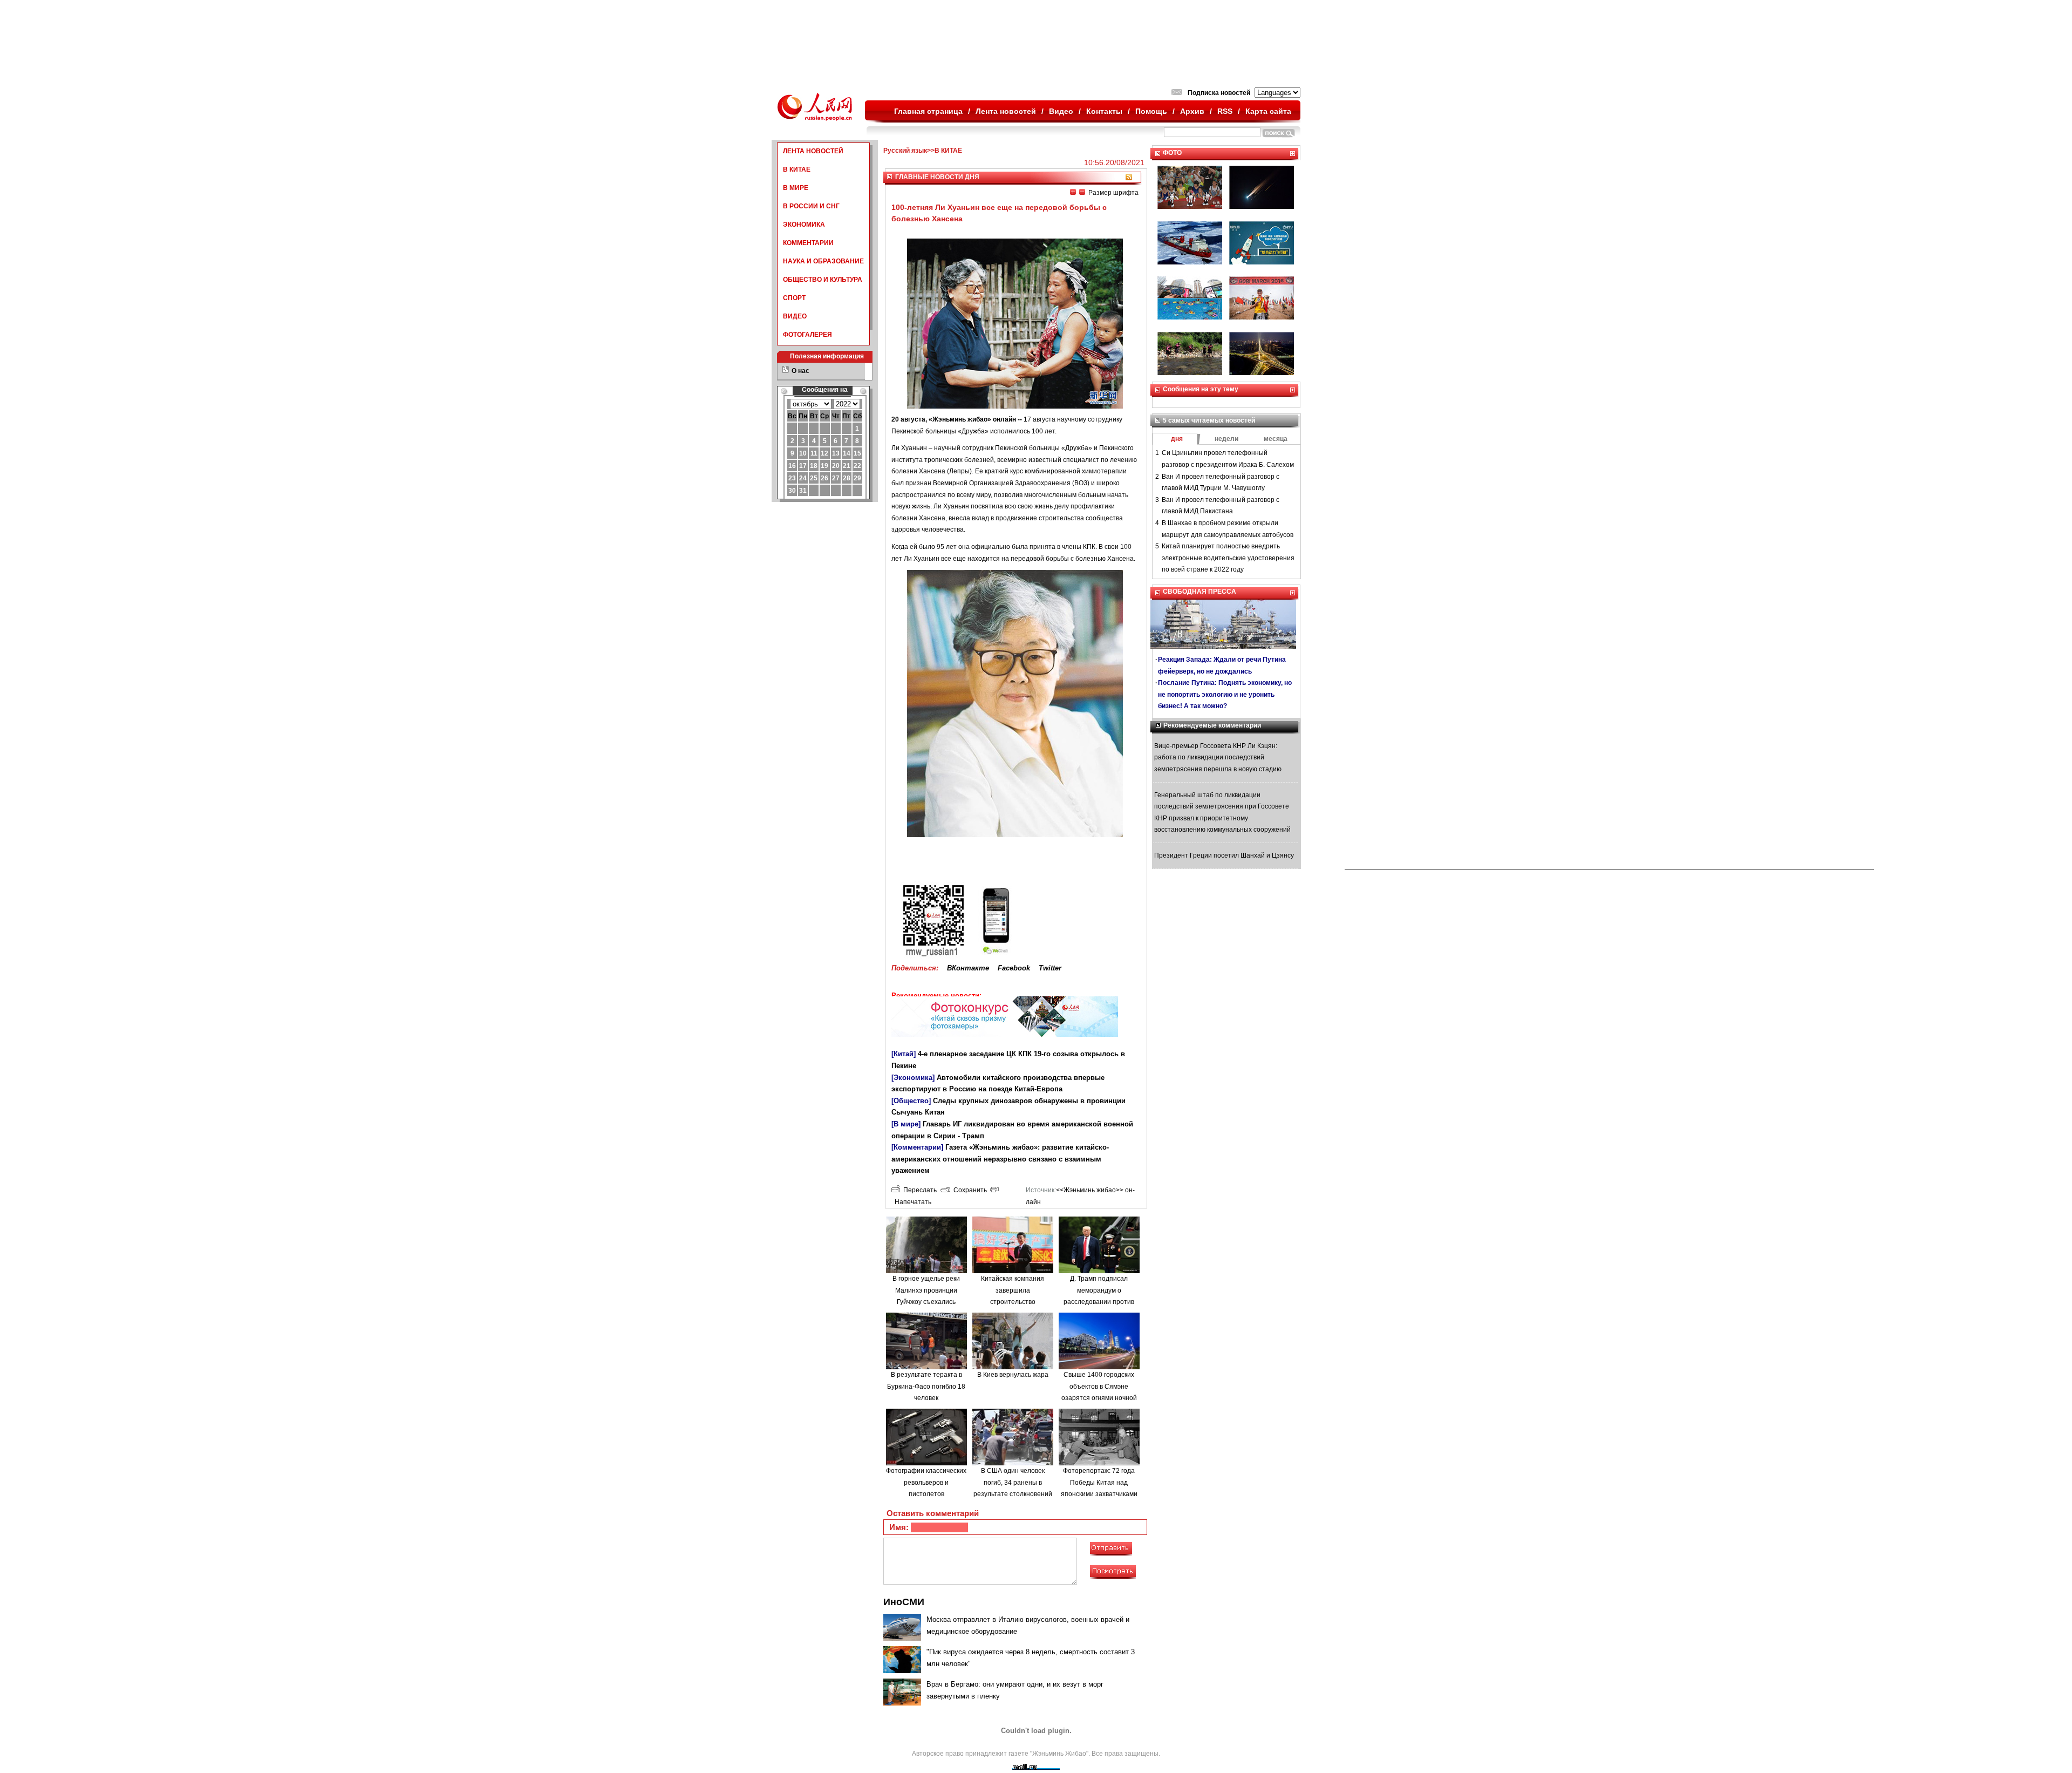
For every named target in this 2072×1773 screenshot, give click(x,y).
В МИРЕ (796, 188)
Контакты (1104, 111)
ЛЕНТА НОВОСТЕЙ (813, 151)
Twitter (1050, 968)
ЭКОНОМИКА (804, 225)
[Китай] (904, 1054)
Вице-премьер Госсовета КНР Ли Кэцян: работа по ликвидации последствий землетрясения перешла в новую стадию (1218, 758)
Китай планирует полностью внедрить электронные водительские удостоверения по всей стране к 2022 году (1228, 558)
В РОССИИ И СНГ (811, 206)
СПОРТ (794, 298)
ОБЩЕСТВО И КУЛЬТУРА (823, 280)
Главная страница (928, 111)
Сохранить (969, 1190)
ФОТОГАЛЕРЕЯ (807, 335)
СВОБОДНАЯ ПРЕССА (1199, 592)
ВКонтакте (968, 968)
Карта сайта (1268, 111)
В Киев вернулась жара (1013, 1375)
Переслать (918, 1190)
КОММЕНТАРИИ (808, 243)
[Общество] (911, 1101)
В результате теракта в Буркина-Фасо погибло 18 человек (926, 1386)
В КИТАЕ (797, 169)
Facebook (1014, 968)
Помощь (1151, 111)
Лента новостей (1006, 111)
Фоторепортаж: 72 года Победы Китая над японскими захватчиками (1099, 1482)
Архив (1192, 111)
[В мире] (906, 1124)
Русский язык (905, 151)
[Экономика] (913, 1078)
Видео (1061, 111)
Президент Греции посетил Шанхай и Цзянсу (1224, 855)
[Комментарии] (917, 1147)
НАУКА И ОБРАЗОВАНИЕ (823, 261)
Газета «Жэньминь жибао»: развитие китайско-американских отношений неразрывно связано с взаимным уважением (1000, 1159)
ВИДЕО (795, 316)
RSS (1225, 111)
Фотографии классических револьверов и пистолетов (926, 1482)
